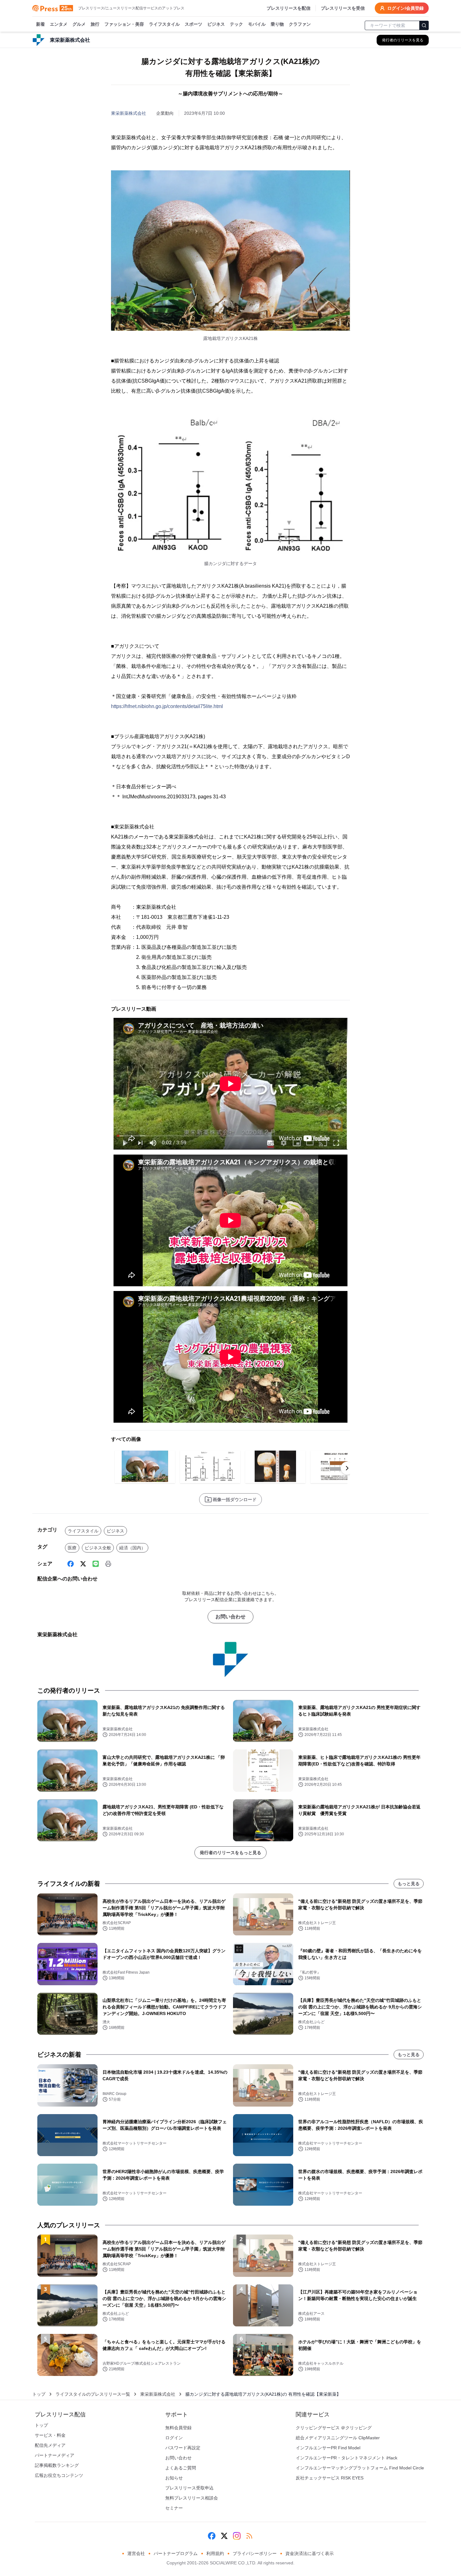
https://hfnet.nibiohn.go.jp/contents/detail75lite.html (167, 706)
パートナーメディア (55, 2455)
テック (236, 24)
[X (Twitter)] (83, 1564)
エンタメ (59, 24)
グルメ (79, 24)
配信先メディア (50, 2445)
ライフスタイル (164, 24)
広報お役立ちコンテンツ (59, 2475)
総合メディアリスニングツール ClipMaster (338, 2438)
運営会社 (136, 2553)
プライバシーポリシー (255, 2553)
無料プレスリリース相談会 (192, 2498)
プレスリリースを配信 (289, 8)
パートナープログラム (176, 2553)
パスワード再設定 (183, 2448)
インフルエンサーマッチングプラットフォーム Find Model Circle (360, 2468)
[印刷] (108, 1564)
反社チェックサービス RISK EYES (330, 2478)
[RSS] (249, 2536)
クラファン (300, 24)
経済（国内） (132, 1548)
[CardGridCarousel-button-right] (347, 1468)
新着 (40, 24)
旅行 (95, 24)
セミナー (174, 2508)
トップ (39, 2394)
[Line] (96, 1564)
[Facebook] (71, 1564)
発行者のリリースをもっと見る (230, 1853)
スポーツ (193, 24)
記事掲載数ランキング (57, 2465)
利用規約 (215, 2553)
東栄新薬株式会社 (129, 113)
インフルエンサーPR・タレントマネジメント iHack (347, 2458)
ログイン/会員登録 (405, 8)
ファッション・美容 (124, 24)
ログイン (174, 2438)
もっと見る (409, 1884)
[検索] (424, 25)
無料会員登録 (178, 2428)
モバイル (257, 24)
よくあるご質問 (181, 2468)
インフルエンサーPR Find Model (328, 2448)
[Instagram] (237, 2536)
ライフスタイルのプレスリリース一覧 (93, 2394)
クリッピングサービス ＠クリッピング (334, 2428)
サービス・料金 (50, 2435)
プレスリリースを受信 (343, 8)
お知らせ (174, 2478)
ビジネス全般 (98, 1548)
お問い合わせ (230, 1617)
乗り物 (277, 24)
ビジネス (216, 24)
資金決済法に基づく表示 (310, 2553)
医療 (72, 1548)
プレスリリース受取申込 (189, 2488)
